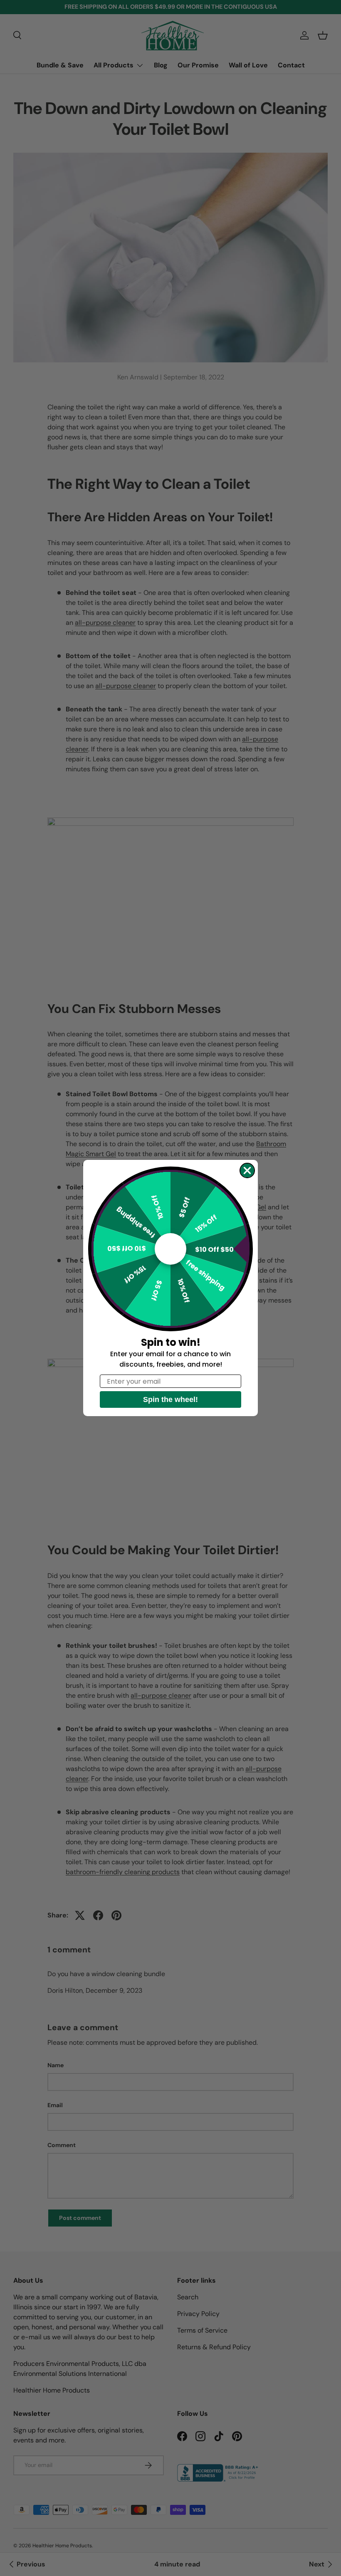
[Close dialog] (247, 1170)
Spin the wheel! (170, 1399)
